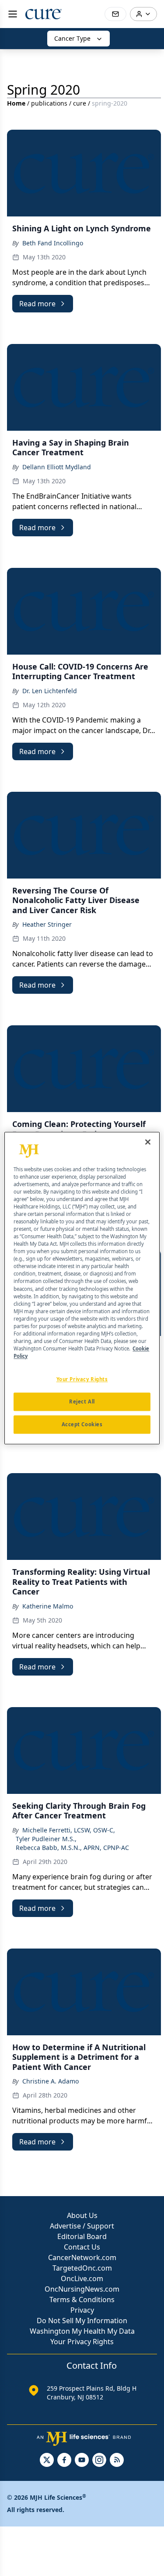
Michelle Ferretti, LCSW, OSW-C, (69, 1830)
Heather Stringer (47, 924)
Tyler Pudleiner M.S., (46, 1839)
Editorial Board (82, 2236)
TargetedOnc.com (82, 2268)
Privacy (82, 2310)
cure (80, 103)
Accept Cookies (82, 1424)
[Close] (148, 1142)
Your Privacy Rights (82, 2342)
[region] (82, 1288)
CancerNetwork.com (82, 2257)
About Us (82, 2215)
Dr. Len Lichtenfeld (50, 691)
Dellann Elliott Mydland (57, 467)
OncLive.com (82, 2278)
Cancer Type (72, 38)
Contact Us (82, 2247)
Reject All (82, 1401)
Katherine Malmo (48, 1606)
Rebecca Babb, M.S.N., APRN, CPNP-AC (72, 1848)
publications (49, 103)
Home (16, 103)
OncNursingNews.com (82, 2289)
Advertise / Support (82, 2226)
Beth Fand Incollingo (53, 243)
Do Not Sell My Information (82, 2321)
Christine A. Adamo (51, 2081)
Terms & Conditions (82, 2300)
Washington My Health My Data (82, 2331)
